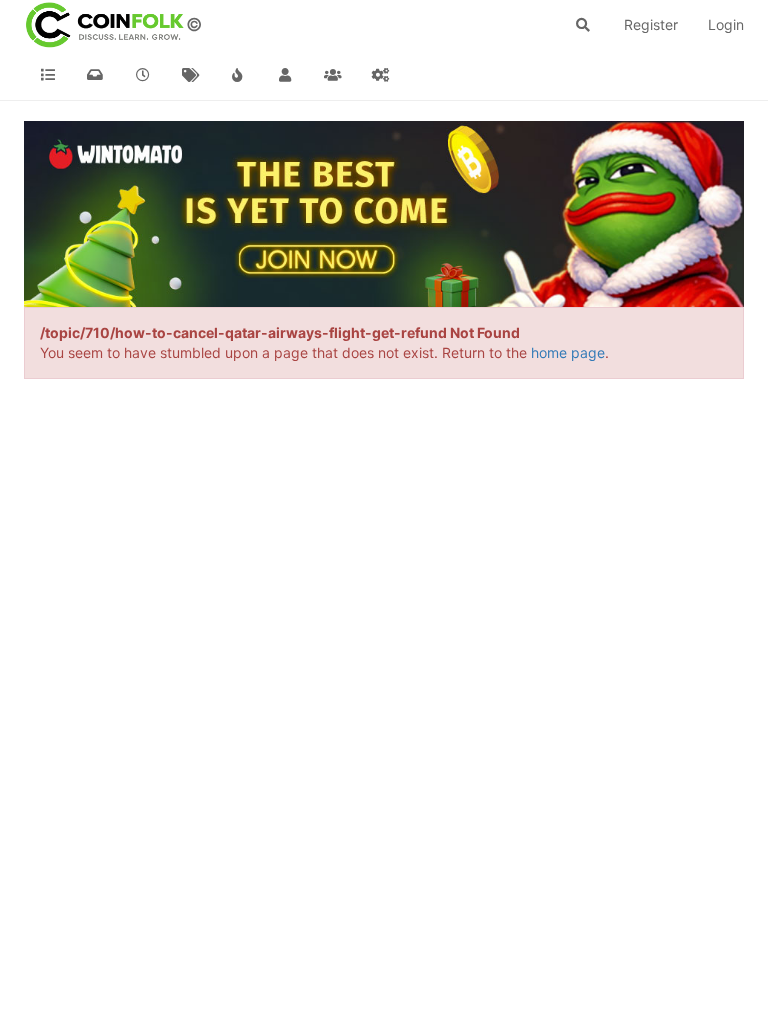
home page (568, 352)
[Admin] (381, 75)
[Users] (286, 75)
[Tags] (191, 75)
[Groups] (333, 75)
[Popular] (238, 75)
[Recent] (143, 75)
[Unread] (96, 75)
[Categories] (48, 75)
